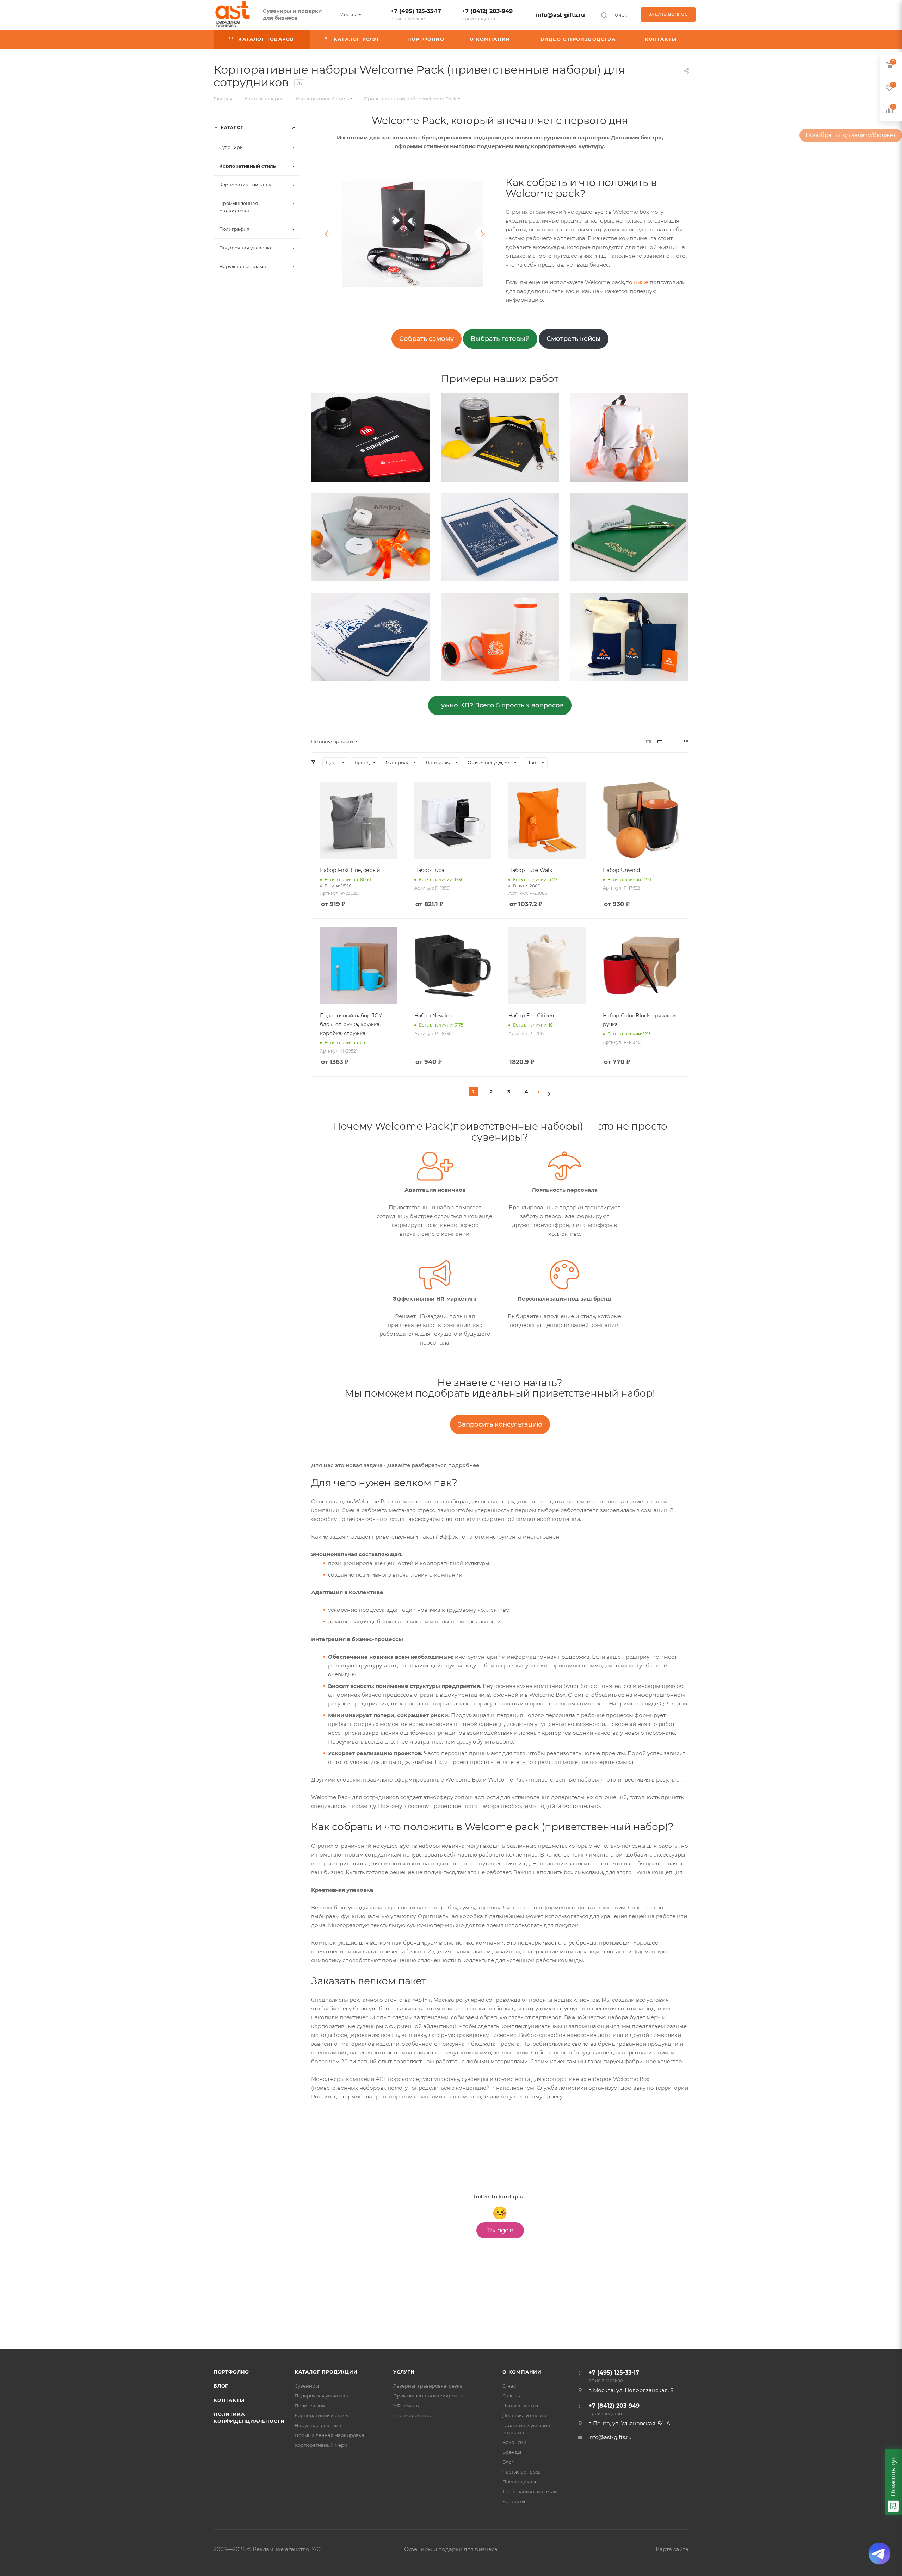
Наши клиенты (520, 2406)
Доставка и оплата (524, 2415)
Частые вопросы (522, 2472)
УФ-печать (406, 2406)
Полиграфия (310, 2406)
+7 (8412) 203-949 (487, 15)
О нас (509, 2386)
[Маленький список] (649, 741)
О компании (522, 2372)
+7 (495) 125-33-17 (416, 15)
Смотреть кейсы (574, 339)
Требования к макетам (530, 2491)
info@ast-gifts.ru (560, 15)
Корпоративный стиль (321, 2415)
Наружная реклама (318, 2425)
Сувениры (307, 2386)
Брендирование (413, 2415)
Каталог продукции (326, 2372)
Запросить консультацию (500, 1424)
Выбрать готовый (500, 339)
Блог (221, 2386)
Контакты (229, 2400)
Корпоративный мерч (321, 2445)
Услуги (404, 2372)
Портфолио (231, 2372)
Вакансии (514, 2442)
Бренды (512, 2452)
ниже (641, 282)
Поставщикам (519, 2482)
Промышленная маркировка (329, 2435)
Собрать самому (427, 339)
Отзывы (512, 2396)
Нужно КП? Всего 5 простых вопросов (500, 705)
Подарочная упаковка (321, 2396)
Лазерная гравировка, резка (428, 2386)
